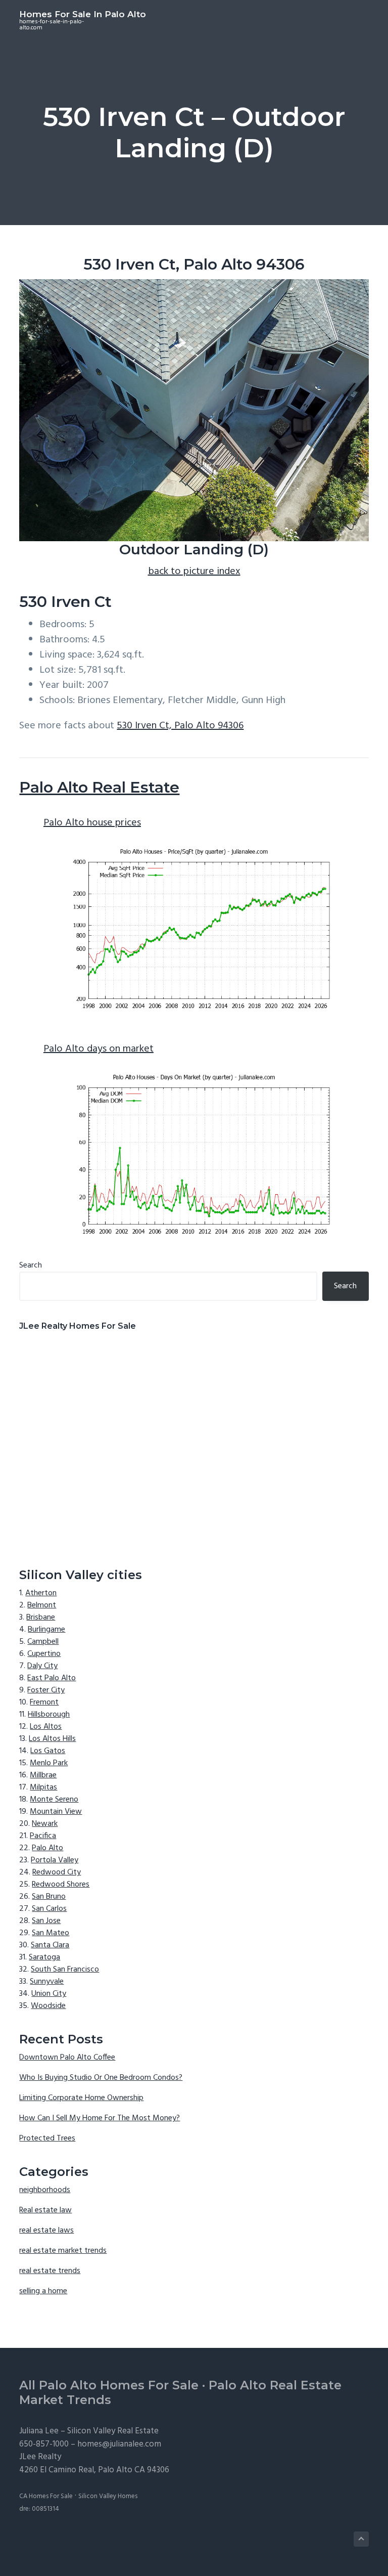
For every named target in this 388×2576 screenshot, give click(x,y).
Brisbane (41, 1618)
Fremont (44, 1702)
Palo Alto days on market (99, 1049)
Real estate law (45, 2210)
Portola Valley (55, 1860)
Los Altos (46, 1727)
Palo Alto (47, 1848)
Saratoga (44, 1957)
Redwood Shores (61, 1885)
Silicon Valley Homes (108, 2496)
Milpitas (43, 1787)
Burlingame (46, 1630)
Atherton (41, 1593)
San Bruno (49, 1897)
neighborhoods (45, 2190)
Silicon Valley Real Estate (113, 2431)
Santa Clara (50, 1945)
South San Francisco (65, 1970)
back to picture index (194, 572)
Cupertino (44, 1654)
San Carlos (49, 1909)
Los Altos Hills (52, 1739)
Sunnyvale (47, 1982)
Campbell (43, 1642)
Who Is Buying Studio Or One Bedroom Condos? (101, 2078)
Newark (45, 1824)
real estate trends (50, 2271)
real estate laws (46, 2231)
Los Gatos (48, 1751)
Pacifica (43, 1836)
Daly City (42, 1666)
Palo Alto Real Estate (99, 787)
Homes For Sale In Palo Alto (83, 14)
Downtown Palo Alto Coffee (67, 2058)
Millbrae (43, 1775)
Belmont (42, 1605)
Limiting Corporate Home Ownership (81, 2098)
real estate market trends (63, 2251)
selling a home (43, 2291)
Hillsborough (49, 1715)
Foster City (46, 1690)
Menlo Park (49, 1763)
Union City (49, 1994)
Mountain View (56, 1812)
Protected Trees (47, 2138)
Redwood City (57, 1872)
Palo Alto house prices (92, 823)
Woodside (48, 2006)
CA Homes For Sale (46, 2496)
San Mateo (51, 1933)
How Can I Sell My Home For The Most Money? (100, 2118)
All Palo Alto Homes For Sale (109, 2385)
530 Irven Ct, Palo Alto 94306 (180, 726)
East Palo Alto (52, 1678)
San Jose (46, 1921)
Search (31, 1265)
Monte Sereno (54, 1800)
